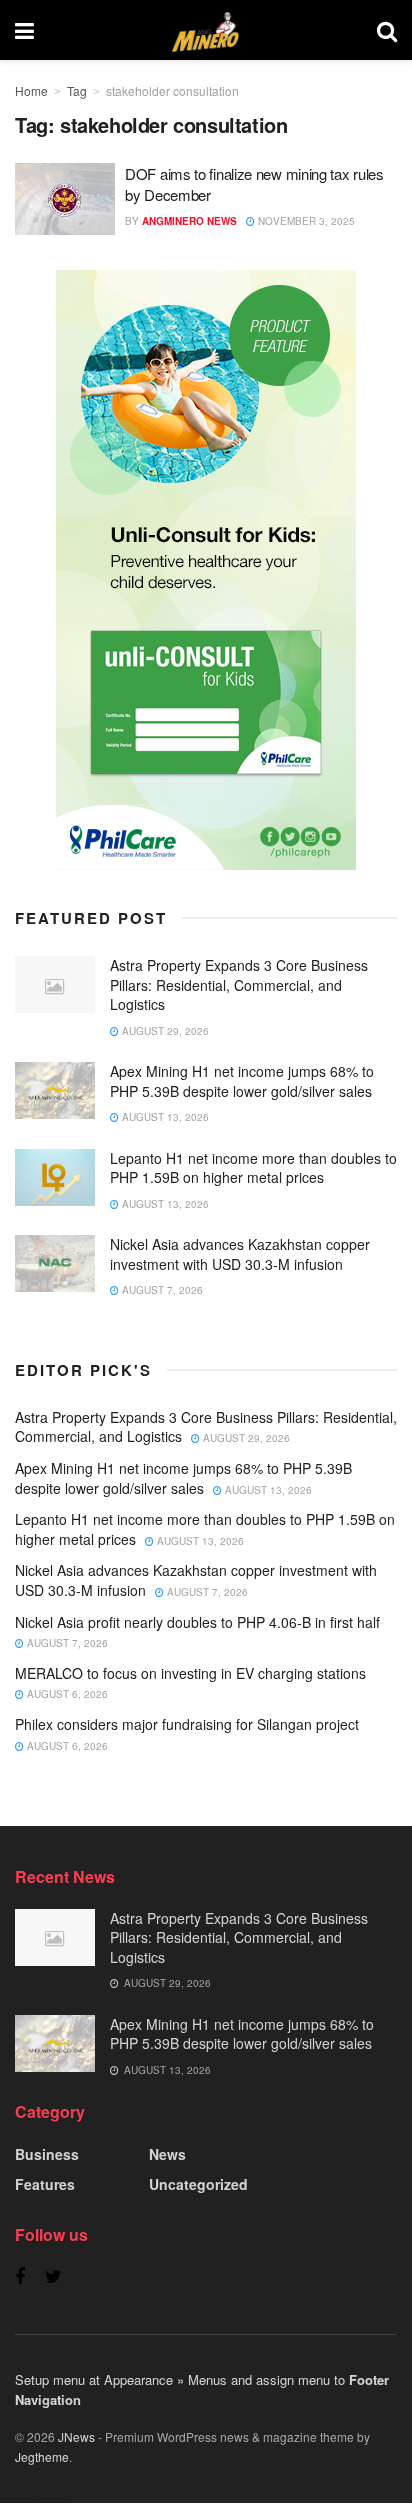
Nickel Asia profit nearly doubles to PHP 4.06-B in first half (197, 1622)
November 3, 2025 (305, 221)
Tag (77, 90)
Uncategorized (198, 2184)
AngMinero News (189, 221)
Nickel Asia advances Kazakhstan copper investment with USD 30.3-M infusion (240, 1254)
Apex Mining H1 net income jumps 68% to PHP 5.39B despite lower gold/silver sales (242, 1081)
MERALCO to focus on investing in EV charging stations (190, 1673)
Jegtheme (42, 2456)
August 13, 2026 (164, 1117)
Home (31, 90)
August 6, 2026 (66, 1694)
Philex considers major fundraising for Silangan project (187, 1724)
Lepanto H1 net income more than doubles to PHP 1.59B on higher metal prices (253, 1168)
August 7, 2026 (161, 1290)
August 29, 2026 (164, 1031)
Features (45, 2184)
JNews (76, 2436)
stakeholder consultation (172, 90)
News (167, 2154)
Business (47, 2154)
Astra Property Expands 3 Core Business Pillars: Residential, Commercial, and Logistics (239, 984)
